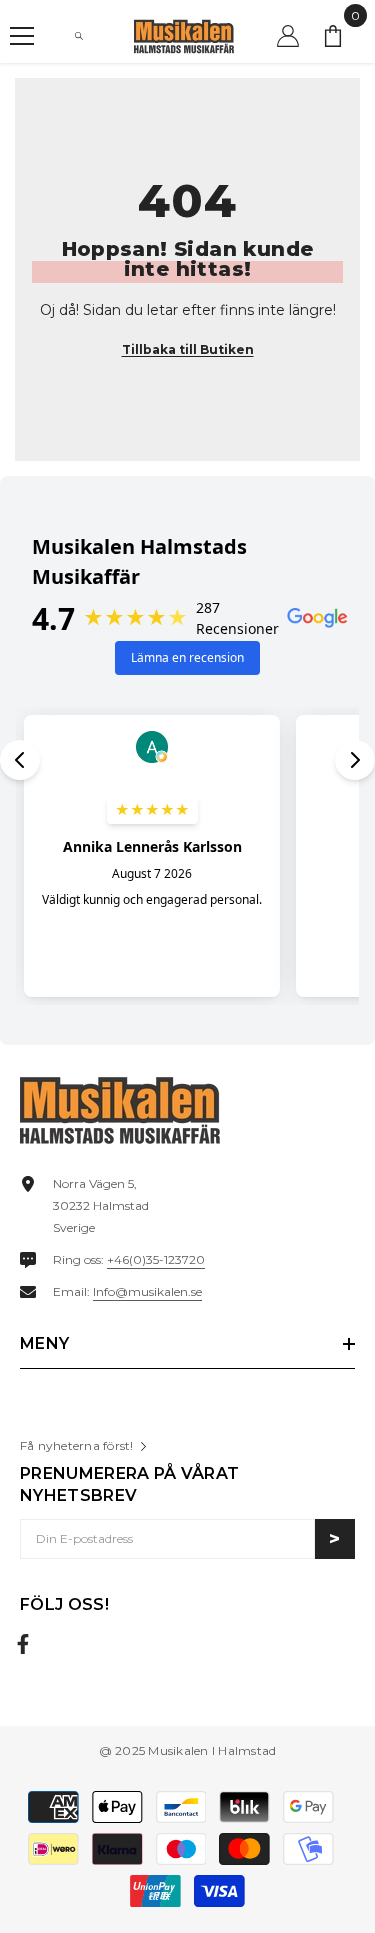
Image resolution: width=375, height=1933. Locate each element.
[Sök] (79, 36)
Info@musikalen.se (147, 1291)
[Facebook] (23, 1644)
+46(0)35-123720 (156, 1259)
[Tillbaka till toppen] (338, 1852)
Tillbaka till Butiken (188, 349)
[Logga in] (288, 36)
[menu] (22, 36)
